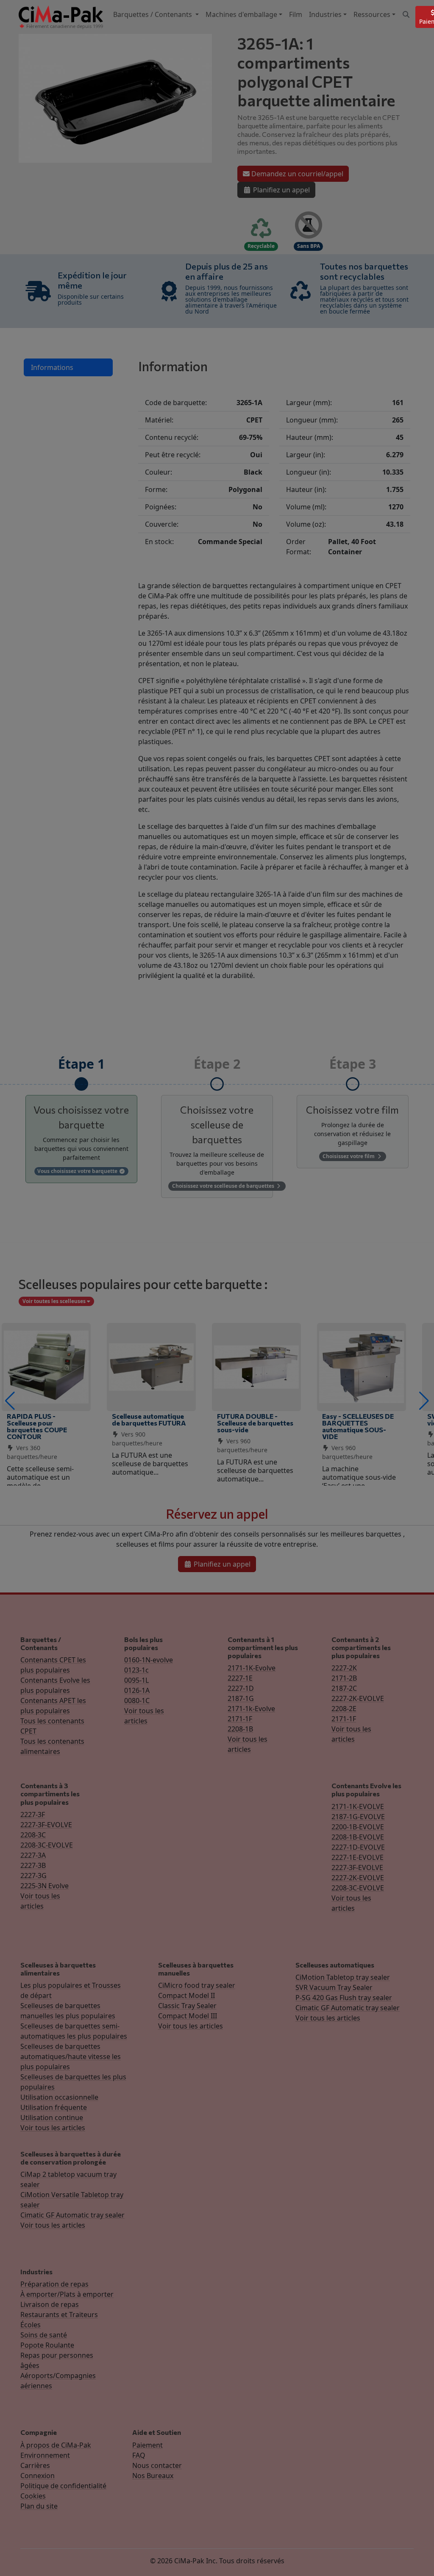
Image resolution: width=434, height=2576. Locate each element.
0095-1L (136, 1680)
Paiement (147, 2445)
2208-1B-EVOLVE (358, 1837)
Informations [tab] (52, 367)
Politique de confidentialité (63, 2486)
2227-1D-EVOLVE (358, 1847)
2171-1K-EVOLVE (358, 1806)
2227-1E (240, 1678)
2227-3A (33, 1855)
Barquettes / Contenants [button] (153, 14)
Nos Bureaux (153, 2476)
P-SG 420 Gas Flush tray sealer (344, 1998)
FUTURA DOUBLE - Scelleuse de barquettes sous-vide (255, 1423)
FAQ (139, 2455)
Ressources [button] (372, 14)
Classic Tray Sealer (187, 2006)
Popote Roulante (47, 2345)
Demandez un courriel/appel (296, 174)
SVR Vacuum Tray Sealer (334, 1987)
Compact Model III (188, 2016)
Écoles (31, 2325)
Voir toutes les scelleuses (55, 1301)
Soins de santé (44, 2335)
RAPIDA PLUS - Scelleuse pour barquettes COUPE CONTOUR (37, 1426)
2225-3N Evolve (45, 1886)
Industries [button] (325, 14)
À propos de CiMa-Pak (56, 2445)
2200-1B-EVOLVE (358, 1827)
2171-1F (240, 1719)
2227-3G (33, 1876)
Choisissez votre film (349, 1156)
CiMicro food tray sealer (197, 1985)
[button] (10, 1401)
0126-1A (137, 1690)
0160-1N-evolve (149, 1660)
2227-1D (241, 1688)
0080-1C (137, 1701)
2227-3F (33, 1815)
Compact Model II (186, 1995)
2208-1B (240, 1729)
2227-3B (33, 1865)
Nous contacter (157, 2465)
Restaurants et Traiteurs (59, 2315)
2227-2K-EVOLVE (358, 1698)
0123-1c (136, 1670)
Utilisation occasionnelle (59, 2097)
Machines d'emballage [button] (241, 14)
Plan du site (39, 2506)
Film (296, 14)
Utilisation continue (52, 2117)
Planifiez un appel (281, 190)
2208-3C (33, 1835)
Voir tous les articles (53, 2128)
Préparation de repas (54, 2284)
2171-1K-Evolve (252, 1668)
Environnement (45, 2455)
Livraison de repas (50, 2304)
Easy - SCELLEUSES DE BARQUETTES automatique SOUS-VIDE (358, 1426)
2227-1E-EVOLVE (357, 1857)
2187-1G (241, 1698)
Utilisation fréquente (54, 2107)
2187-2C (344, 1688)
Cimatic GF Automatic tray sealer (348, 2008)
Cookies (33, 2496)
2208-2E (344, 1709)
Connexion (38, 2476)
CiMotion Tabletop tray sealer (343, 1977)
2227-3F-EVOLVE (46, 1825)
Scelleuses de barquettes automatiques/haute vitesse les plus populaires (71, 2056)
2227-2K (344, 1668)
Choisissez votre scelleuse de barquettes (224, 1186)
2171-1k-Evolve (251, 1709)
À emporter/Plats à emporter (67, 2294)
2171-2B (344, 1678)
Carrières (35, 2465)
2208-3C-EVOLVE (47, 1845)
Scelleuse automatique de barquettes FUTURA (149, 1419)
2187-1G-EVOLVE (358, 1817)
